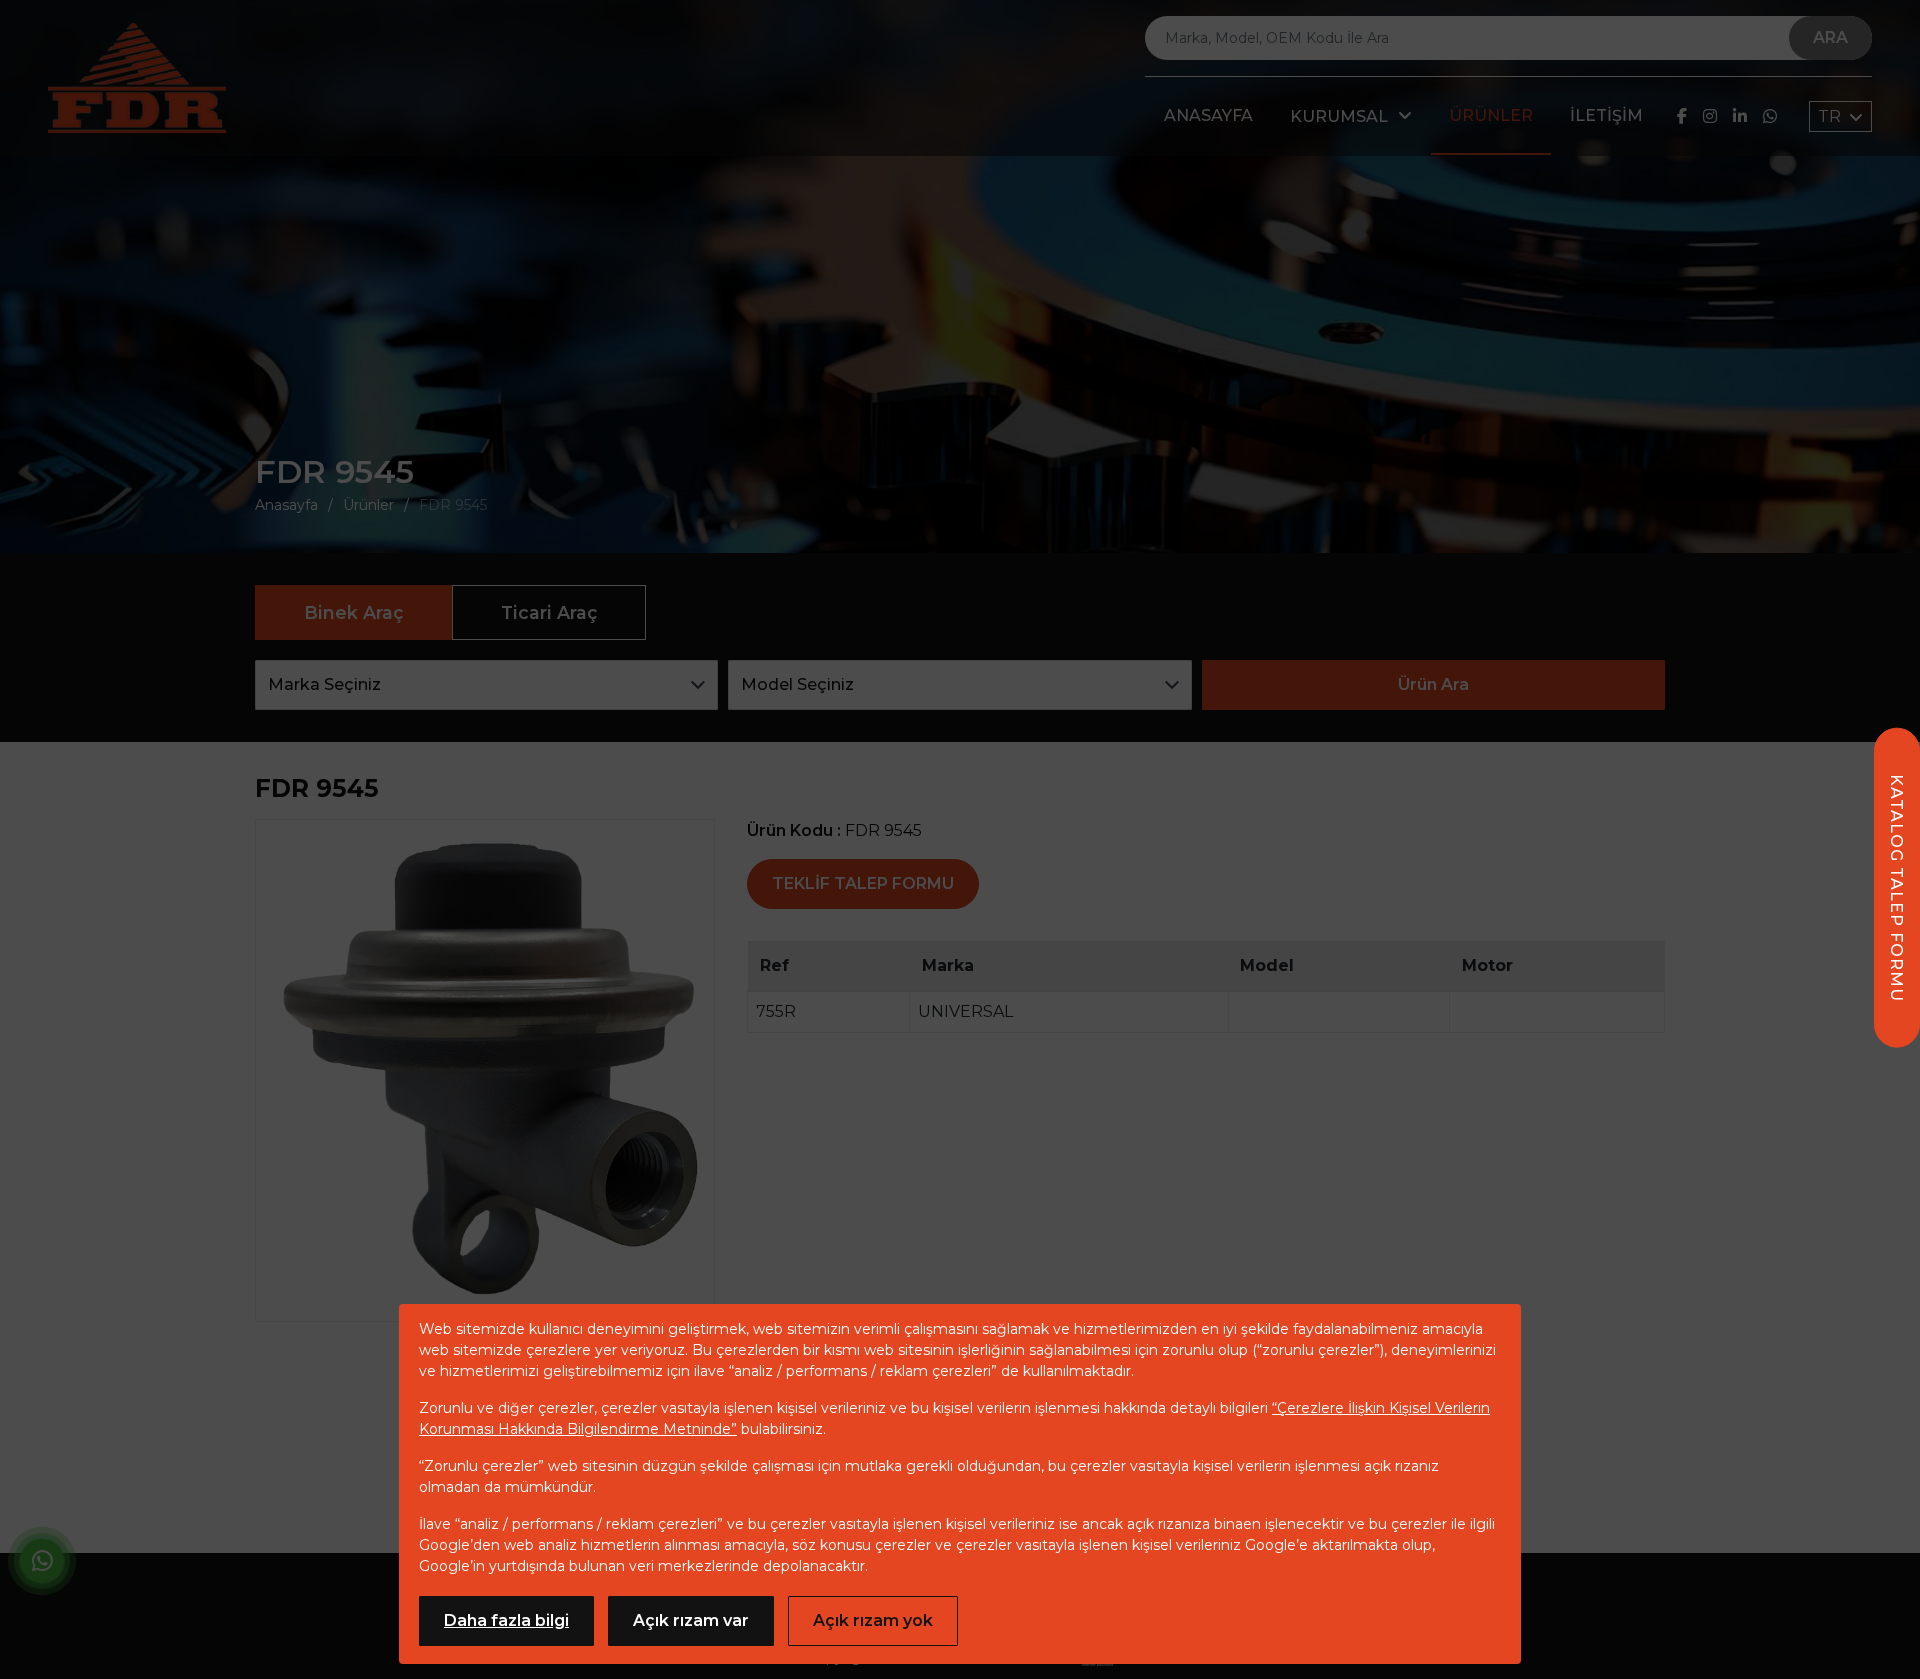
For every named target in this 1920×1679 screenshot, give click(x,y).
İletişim (1606, 115)
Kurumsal (1339, 116)
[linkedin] (1740, 116)
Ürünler (1491, 115)
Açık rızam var (691, 1620)
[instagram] (1710, 116)
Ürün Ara (1433, 684)
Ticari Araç (549, 612)
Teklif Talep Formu (863, 883)
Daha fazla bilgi (506, 1620)
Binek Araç (353, 612)
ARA (1830, 37)
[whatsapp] (1770, 116)
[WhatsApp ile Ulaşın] (42, 1564)
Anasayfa (1208, 115)
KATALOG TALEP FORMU (1896, 888)
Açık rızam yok (873, 1620)
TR (1831, 116)
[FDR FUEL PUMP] (137, 78)
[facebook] (1682, 116)
